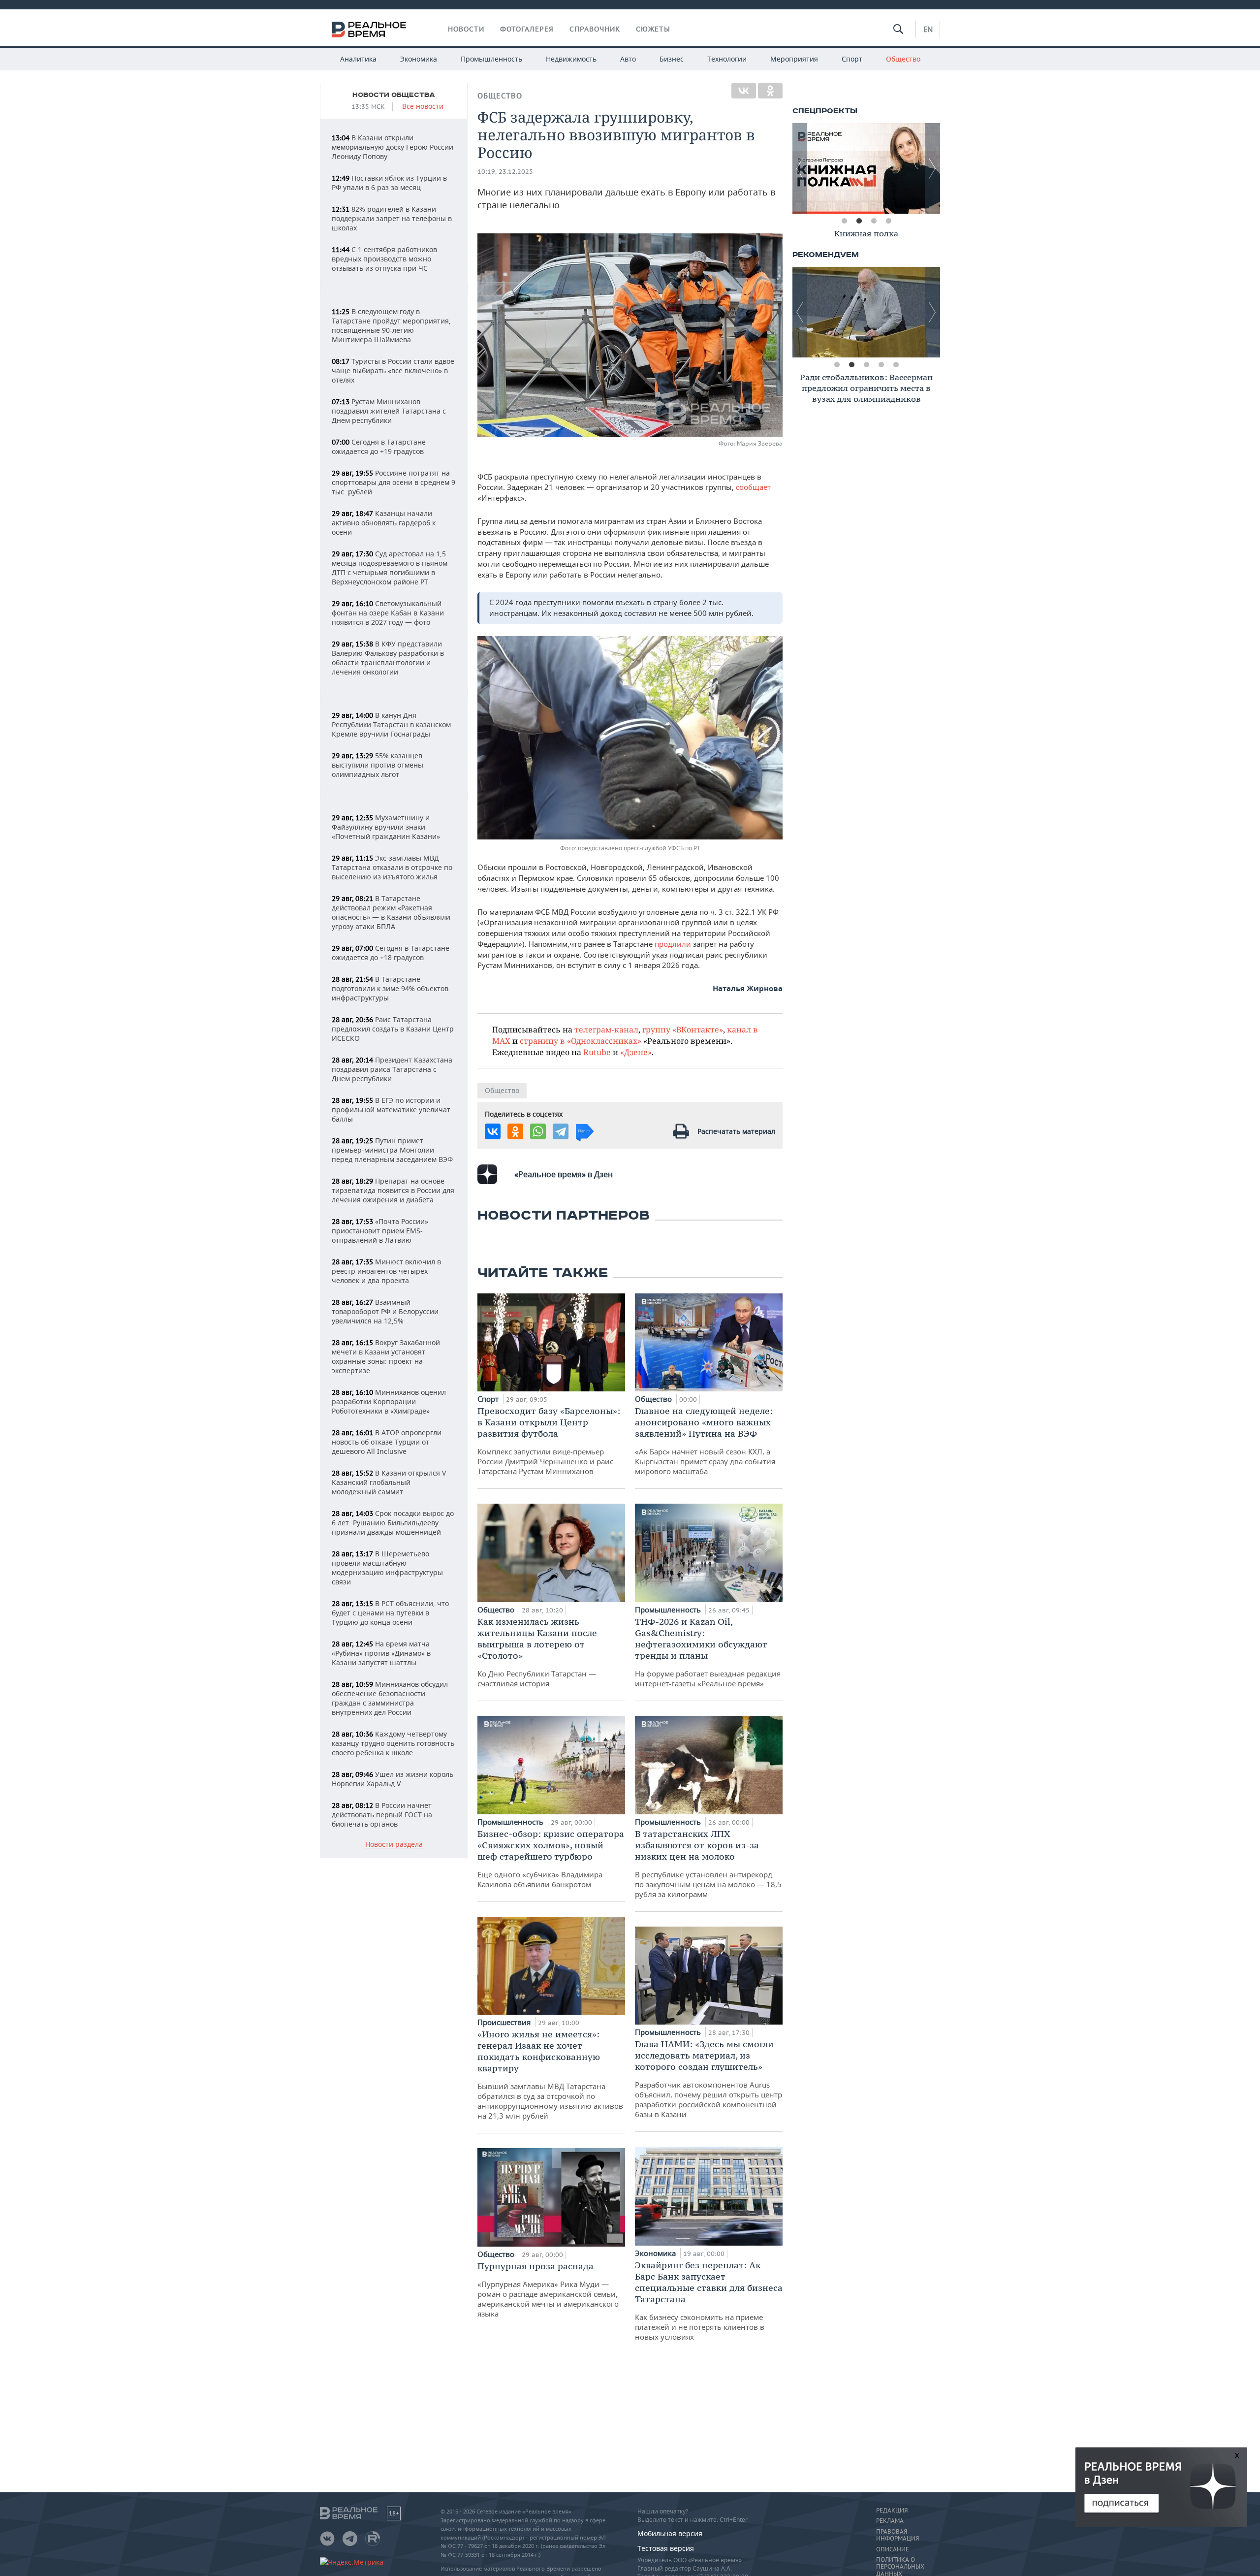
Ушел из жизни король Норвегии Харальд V (393, 1779)
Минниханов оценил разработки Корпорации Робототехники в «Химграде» (389, 1401)
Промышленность (491, 59)
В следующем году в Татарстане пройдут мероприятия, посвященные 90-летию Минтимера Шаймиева (391, 325)
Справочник (595, 29)
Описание (893, 2549)
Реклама (890, 2521)
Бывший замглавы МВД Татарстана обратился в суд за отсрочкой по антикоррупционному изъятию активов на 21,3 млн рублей (550, 2075)
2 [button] (859, 221)
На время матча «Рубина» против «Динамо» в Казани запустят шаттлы (381, 1653)
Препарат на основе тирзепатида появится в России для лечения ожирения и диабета (393, 1190)
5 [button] (896, 365)
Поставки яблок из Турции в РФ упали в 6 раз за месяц (389, 183)
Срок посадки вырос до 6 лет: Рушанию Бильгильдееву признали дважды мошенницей (393, 1523)
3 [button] (874, 221)
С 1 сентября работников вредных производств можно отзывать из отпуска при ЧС (384, 259)
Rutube (597, 1052)
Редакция (892, 2511)
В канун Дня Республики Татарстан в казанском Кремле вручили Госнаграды (391, 724)
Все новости (423, 107)
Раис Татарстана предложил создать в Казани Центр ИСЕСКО (393, 1029)
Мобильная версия (670, 2533)
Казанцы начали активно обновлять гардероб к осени (384, 523)
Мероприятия (794, 59)
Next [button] (933, 168)
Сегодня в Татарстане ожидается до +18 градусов (391, 953)
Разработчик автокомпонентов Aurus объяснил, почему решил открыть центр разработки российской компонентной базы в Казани (709, 2079)
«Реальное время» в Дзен (564, 1174)
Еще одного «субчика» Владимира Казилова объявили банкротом (551, 1859)
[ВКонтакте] (744, 91)
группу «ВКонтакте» (683, 1029)
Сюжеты (653, 29)
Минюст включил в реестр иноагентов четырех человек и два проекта (386, 1271)
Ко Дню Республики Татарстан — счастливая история (537, 1652)
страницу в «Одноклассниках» (581, 1041)
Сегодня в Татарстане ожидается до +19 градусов (379, 447)
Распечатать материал (736, 1131)
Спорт (852, 59)
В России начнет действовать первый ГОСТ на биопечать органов (382, 1815)
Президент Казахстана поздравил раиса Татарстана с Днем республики (392, 1069)
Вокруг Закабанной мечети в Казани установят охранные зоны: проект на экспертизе (386, 1356)
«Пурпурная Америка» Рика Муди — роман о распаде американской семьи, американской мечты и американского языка (548, 2289)
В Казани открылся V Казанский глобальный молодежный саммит (389, 1482)
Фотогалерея (527, 29)
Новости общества (394, 95)
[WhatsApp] (538, 1131)
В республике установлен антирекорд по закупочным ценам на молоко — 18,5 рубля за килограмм (708, 1864)
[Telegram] (561, 1131)
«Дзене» (636, 1052)
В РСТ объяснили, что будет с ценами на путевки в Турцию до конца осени (390, 1613)
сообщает (753, 487)
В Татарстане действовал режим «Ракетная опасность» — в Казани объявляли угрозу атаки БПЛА (391, 912)
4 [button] (888, 221)
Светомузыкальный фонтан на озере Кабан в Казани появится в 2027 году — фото (388, 613)
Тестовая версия (666, 2548)
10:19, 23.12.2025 (505, 172)
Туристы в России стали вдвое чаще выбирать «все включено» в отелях (393, 370)
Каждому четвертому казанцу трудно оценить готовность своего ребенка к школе (393, 1743)
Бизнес (672, 59)
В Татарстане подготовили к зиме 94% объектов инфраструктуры (390, 988)
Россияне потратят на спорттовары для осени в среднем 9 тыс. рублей (394, 482)
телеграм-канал (606, 1029)
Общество (903, 59)
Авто (628, 59)
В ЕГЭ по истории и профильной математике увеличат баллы (391, 1110)
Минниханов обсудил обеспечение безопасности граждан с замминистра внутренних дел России (390, 1698)
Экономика (419, 59)
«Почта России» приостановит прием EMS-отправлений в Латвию (380, 1231)
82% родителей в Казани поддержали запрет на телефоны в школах (392, 218)
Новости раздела (394, 1845)
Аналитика (358, 59)
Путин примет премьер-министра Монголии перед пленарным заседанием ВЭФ (392, 1150)
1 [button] (844, 221)
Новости (466, 29)
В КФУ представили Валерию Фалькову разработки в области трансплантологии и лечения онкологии (388, 658)
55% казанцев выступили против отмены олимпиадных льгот (378, 765)
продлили (674, 944)
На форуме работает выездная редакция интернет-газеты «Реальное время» (708, 1652)
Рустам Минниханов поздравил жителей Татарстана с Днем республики (389, 411)
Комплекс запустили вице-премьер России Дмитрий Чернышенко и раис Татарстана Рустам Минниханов (549, 1441)
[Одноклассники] (770, 91)
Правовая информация (898, 2535)
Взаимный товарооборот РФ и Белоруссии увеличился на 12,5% (385, 1311)
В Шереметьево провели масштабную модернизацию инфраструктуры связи (387, 1568)
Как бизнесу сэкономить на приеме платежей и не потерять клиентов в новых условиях (709, 2301)
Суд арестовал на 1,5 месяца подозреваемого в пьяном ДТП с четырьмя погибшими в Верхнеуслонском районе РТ (390, 568)
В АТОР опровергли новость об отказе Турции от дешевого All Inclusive (387, 1442)
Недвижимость (571, 59)
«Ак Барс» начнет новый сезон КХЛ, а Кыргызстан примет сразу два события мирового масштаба (705, 1441)
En (928, 29)
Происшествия (505, 2022)
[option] (866, 168)
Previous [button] (800, 168)
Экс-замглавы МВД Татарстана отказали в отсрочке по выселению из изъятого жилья (392, 867)
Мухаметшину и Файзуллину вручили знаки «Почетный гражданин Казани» (386, 827)
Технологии (727, 59)
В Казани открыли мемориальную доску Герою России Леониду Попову (393, 147)
